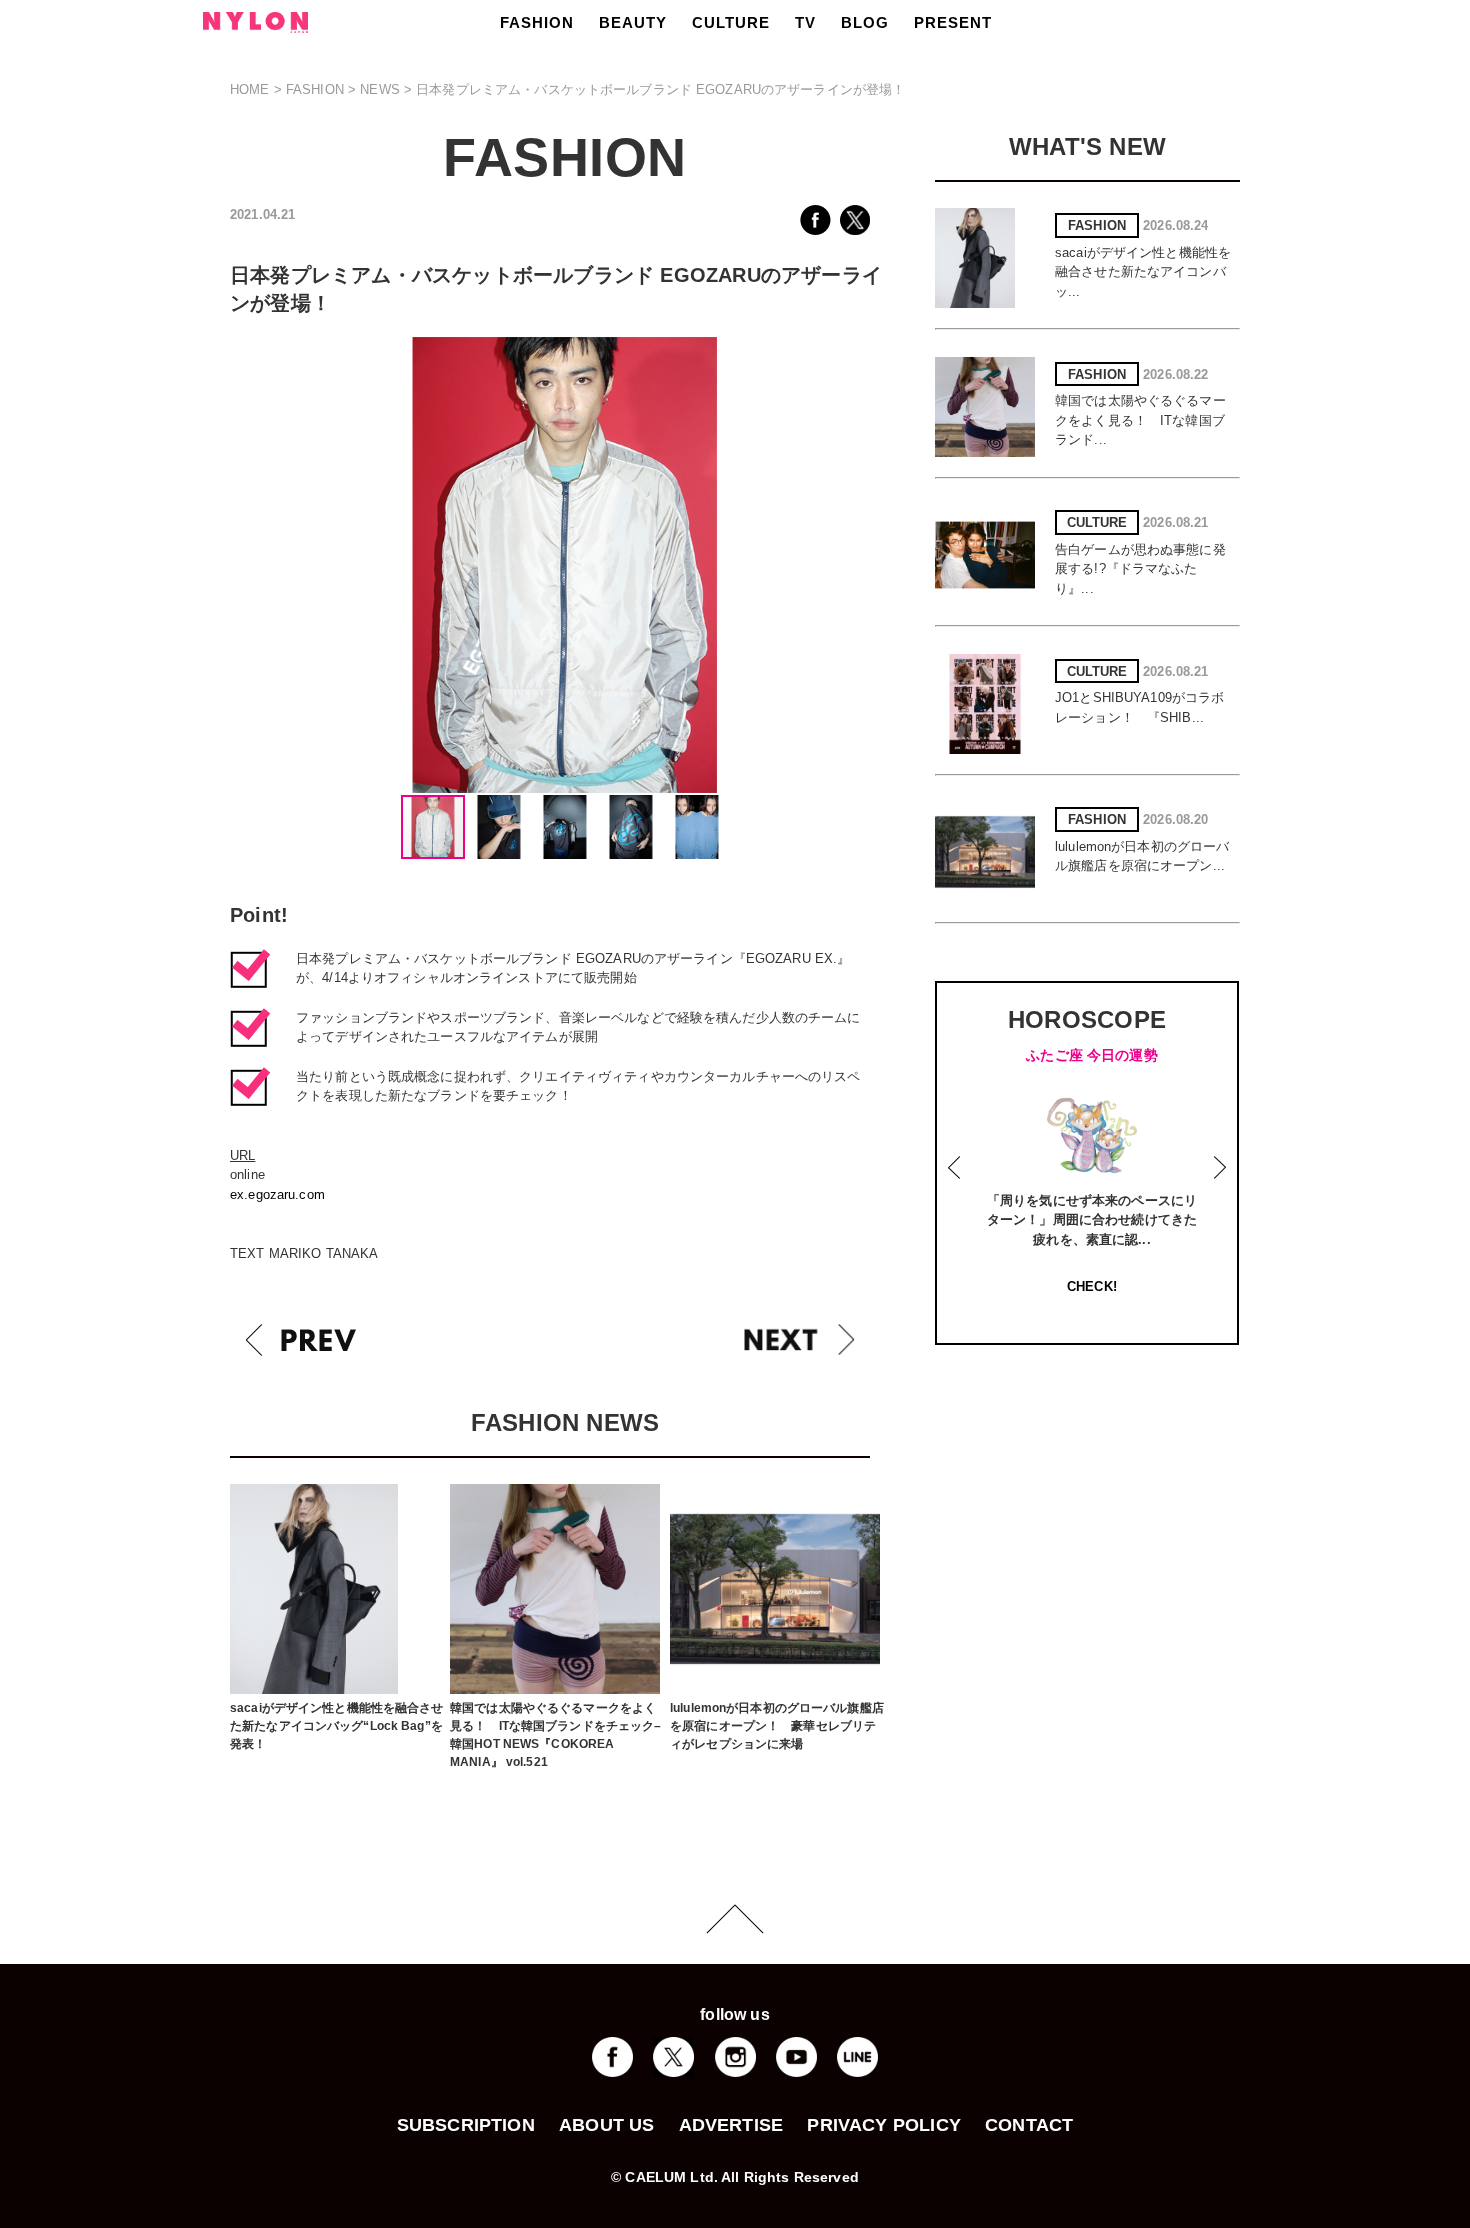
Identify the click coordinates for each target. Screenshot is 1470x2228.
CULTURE (731, 22)
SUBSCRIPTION (466, 2125)
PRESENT (953, 22)
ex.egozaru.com (277, 1194)
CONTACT (1029, 2125)
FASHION (537, 22)
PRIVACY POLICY (884, 2125)
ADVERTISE (731, 2125)
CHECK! (1092, 1286)
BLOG (865, 22)
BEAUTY (633, 22)
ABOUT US (606, 2125)
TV (805, 22)
